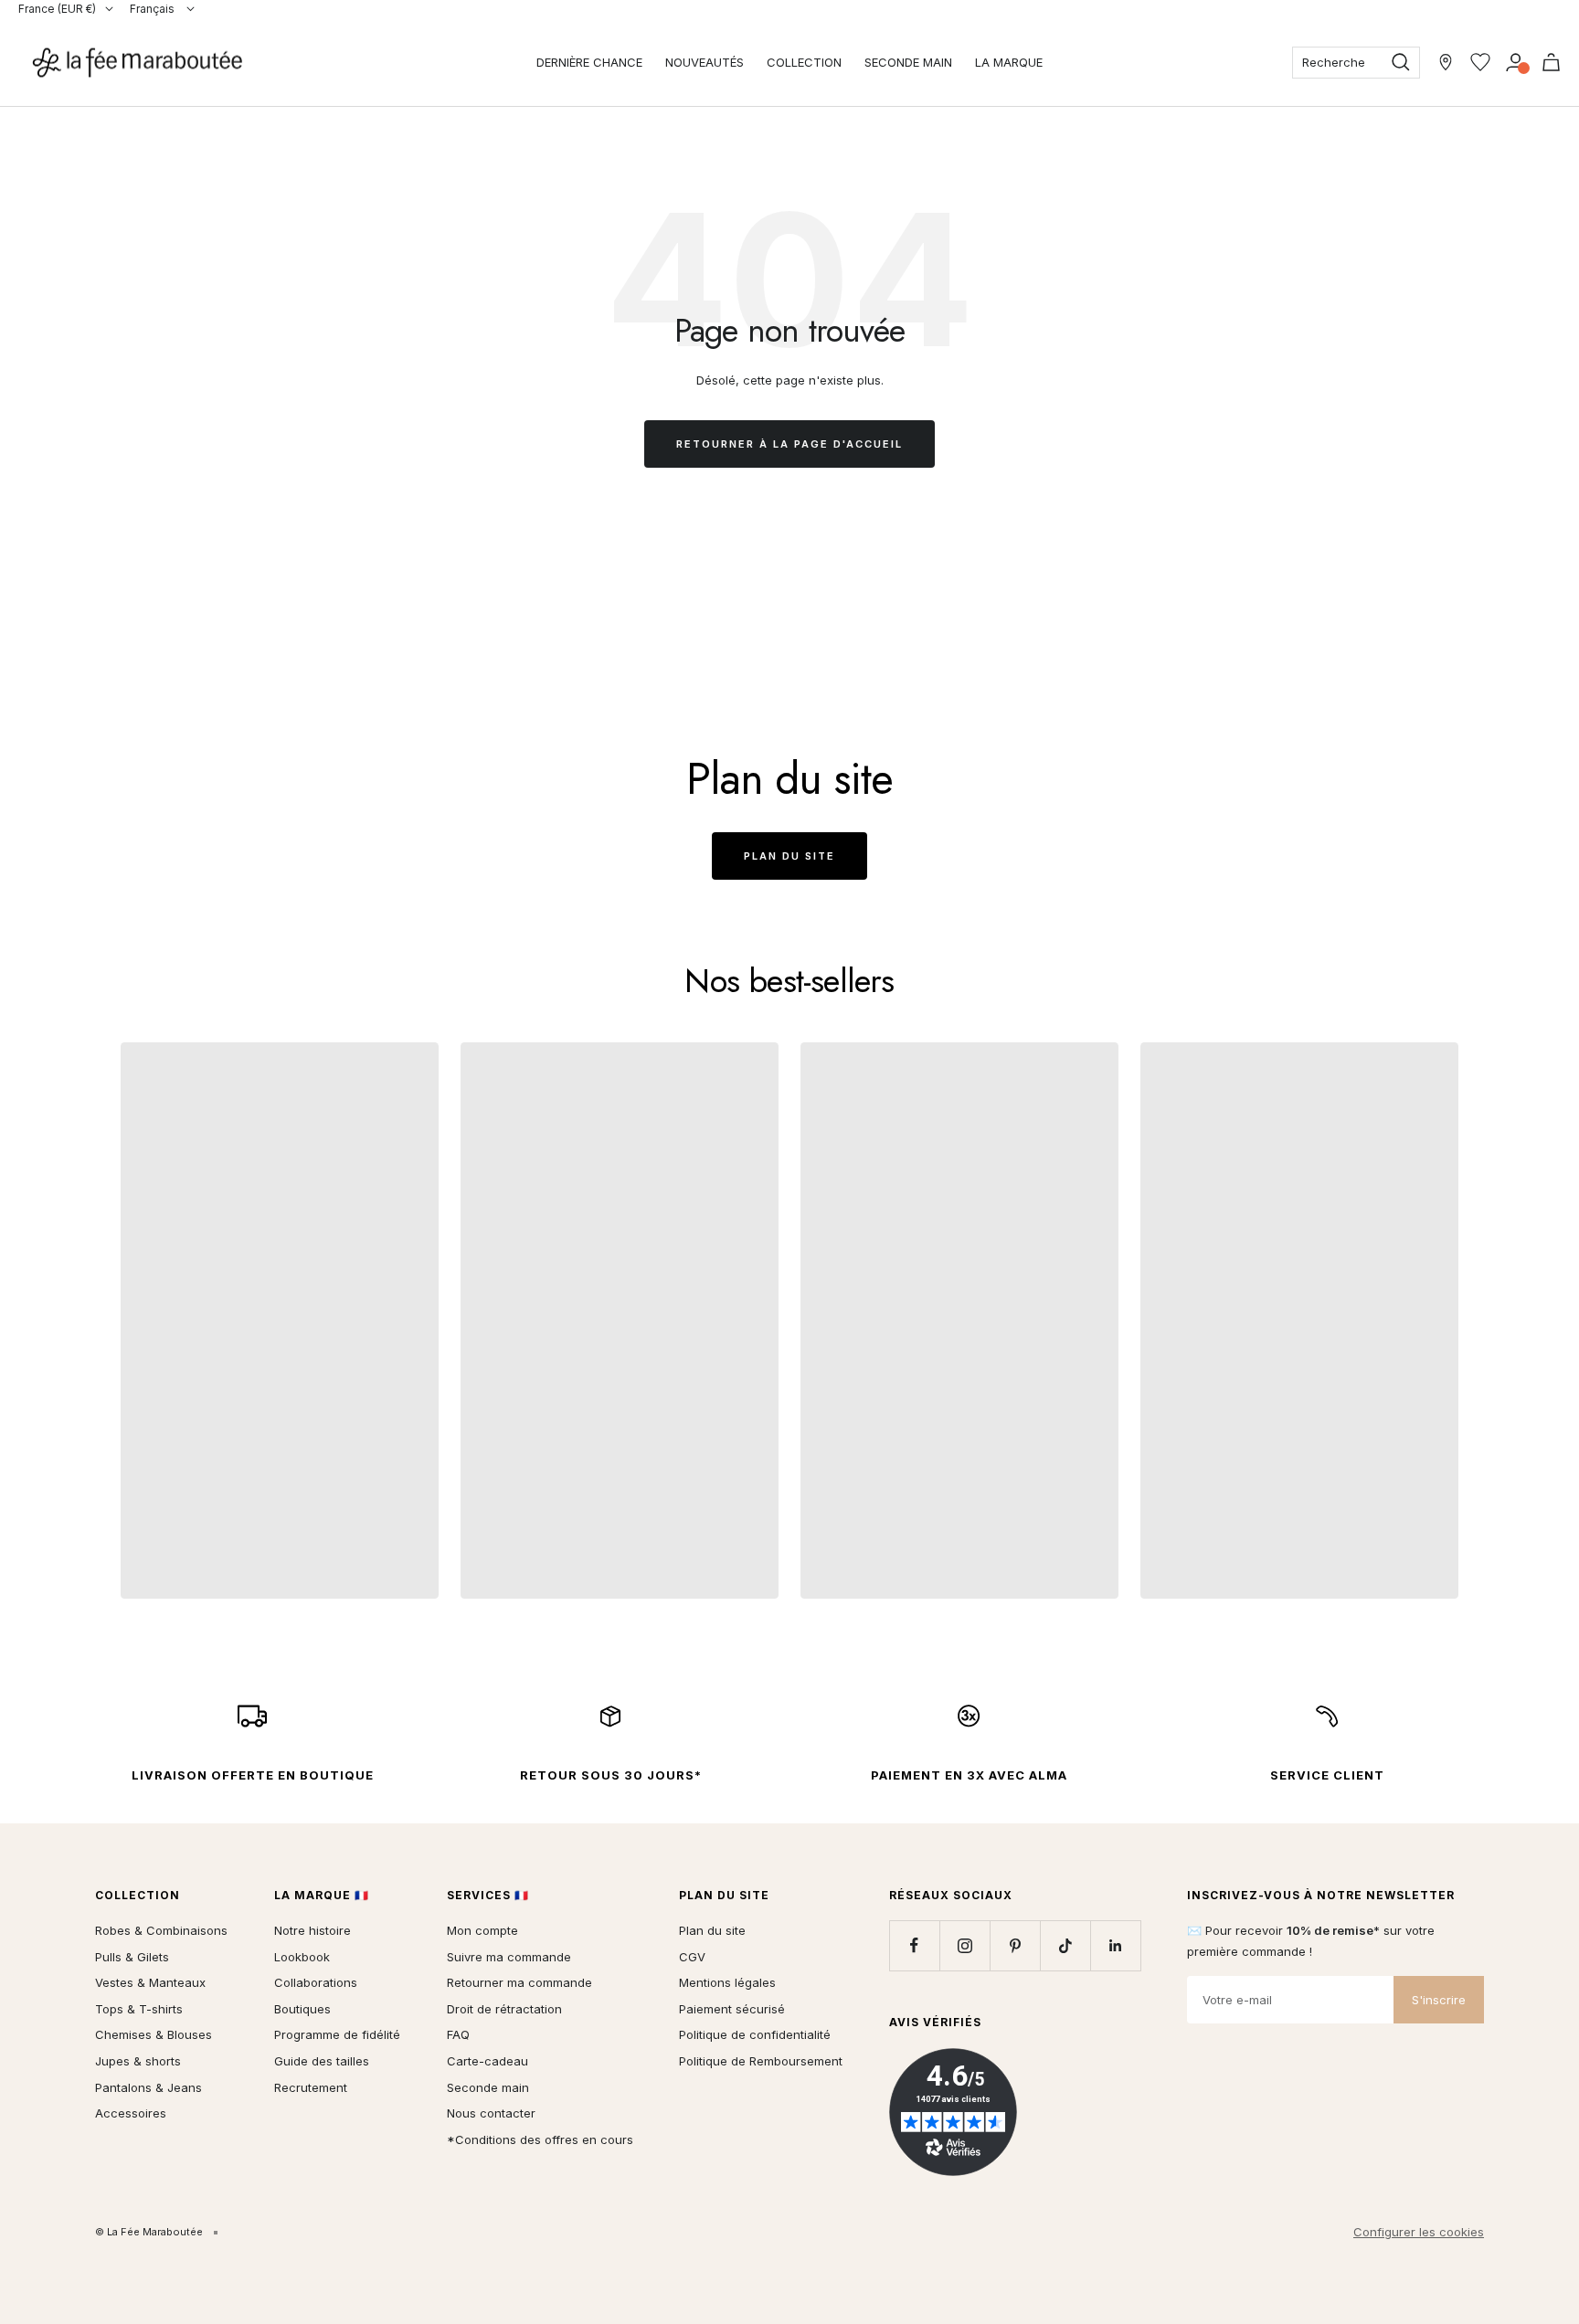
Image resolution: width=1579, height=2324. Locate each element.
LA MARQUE (1009, 62)
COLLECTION (804, 62)
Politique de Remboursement (761, 2061)
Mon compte (482, 1930)
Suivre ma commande (509, 1957)
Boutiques (302, 2009)
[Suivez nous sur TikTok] (1065, 1945)
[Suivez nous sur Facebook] (914, 1945)
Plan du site (789, 856)
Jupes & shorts (138, 2061)
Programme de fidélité (337, 2034)
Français (154, 9)
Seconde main (488, 2087)
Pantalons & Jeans (148, 2087)
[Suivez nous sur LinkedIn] (1115, 1945)
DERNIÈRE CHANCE (589, 62)
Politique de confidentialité (755, 2034)
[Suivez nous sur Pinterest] (1015, 1945)
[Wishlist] (1480, 62)
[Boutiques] (1446, 62)
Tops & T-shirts (139, 2009)
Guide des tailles (322, 2061)
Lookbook (302, 1957)
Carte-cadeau (487, 2061)
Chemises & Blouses (154, 2034)
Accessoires (131, 2113)
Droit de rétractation (504, 2009)
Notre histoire (313, 1930)
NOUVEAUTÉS (705, 62)
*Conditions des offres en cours (540, 2139)
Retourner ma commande (519, 1982)
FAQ (458, 2034)
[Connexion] (1515, 62)
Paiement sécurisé (732, 2009)
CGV (692, 1957)
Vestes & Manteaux (150, 1982)
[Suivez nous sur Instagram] (964, 1945)
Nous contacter (491, 2113)
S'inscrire (1439, 2000)
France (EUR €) (57, 9)
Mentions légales (727, 1982)
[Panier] (1551, 62)
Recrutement (311, 2087)
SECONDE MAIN (908, 62)
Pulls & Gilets (132, 1957)
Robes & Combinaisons (161, 1930)
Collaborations (316, 1982)
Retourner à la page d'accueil (789, 444)
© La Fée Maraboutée (149, 2232)
